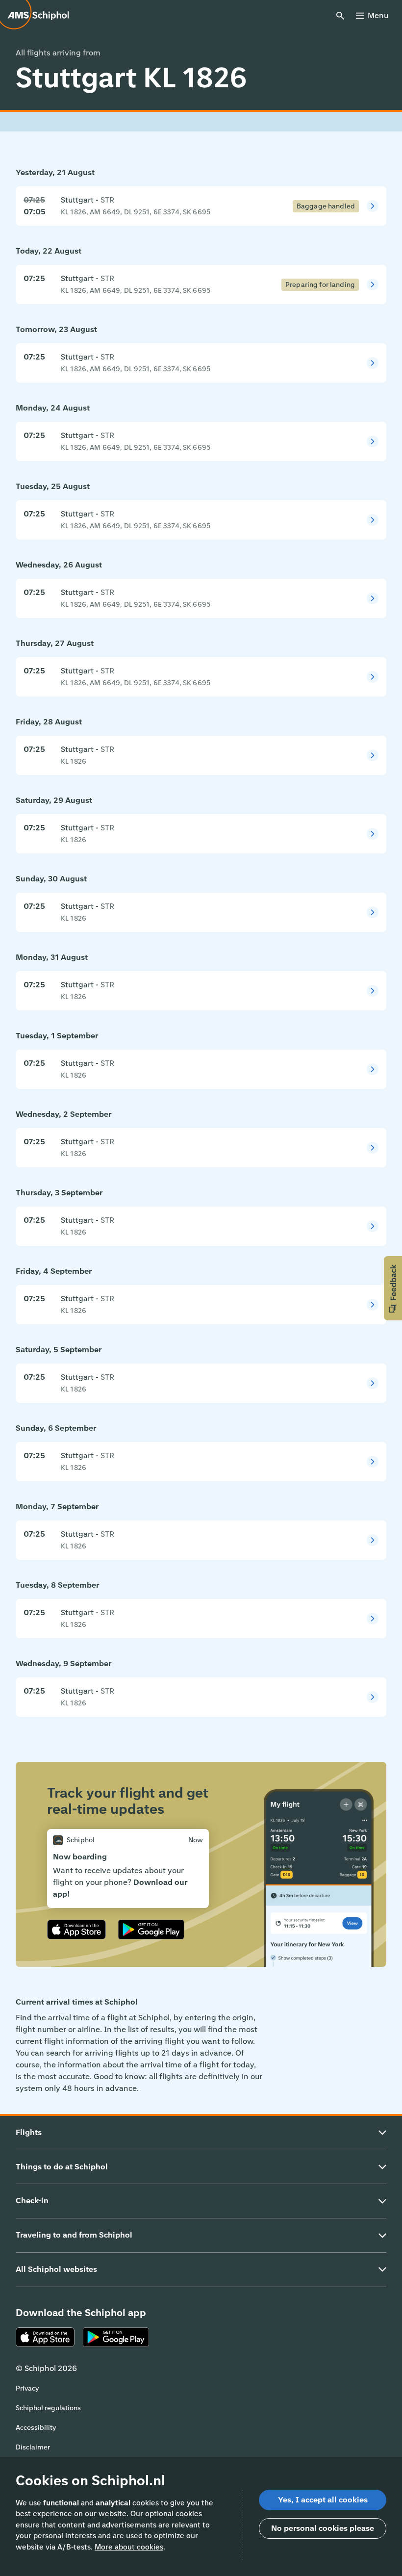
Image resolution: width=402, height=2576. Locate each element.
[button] (393, 1288)
